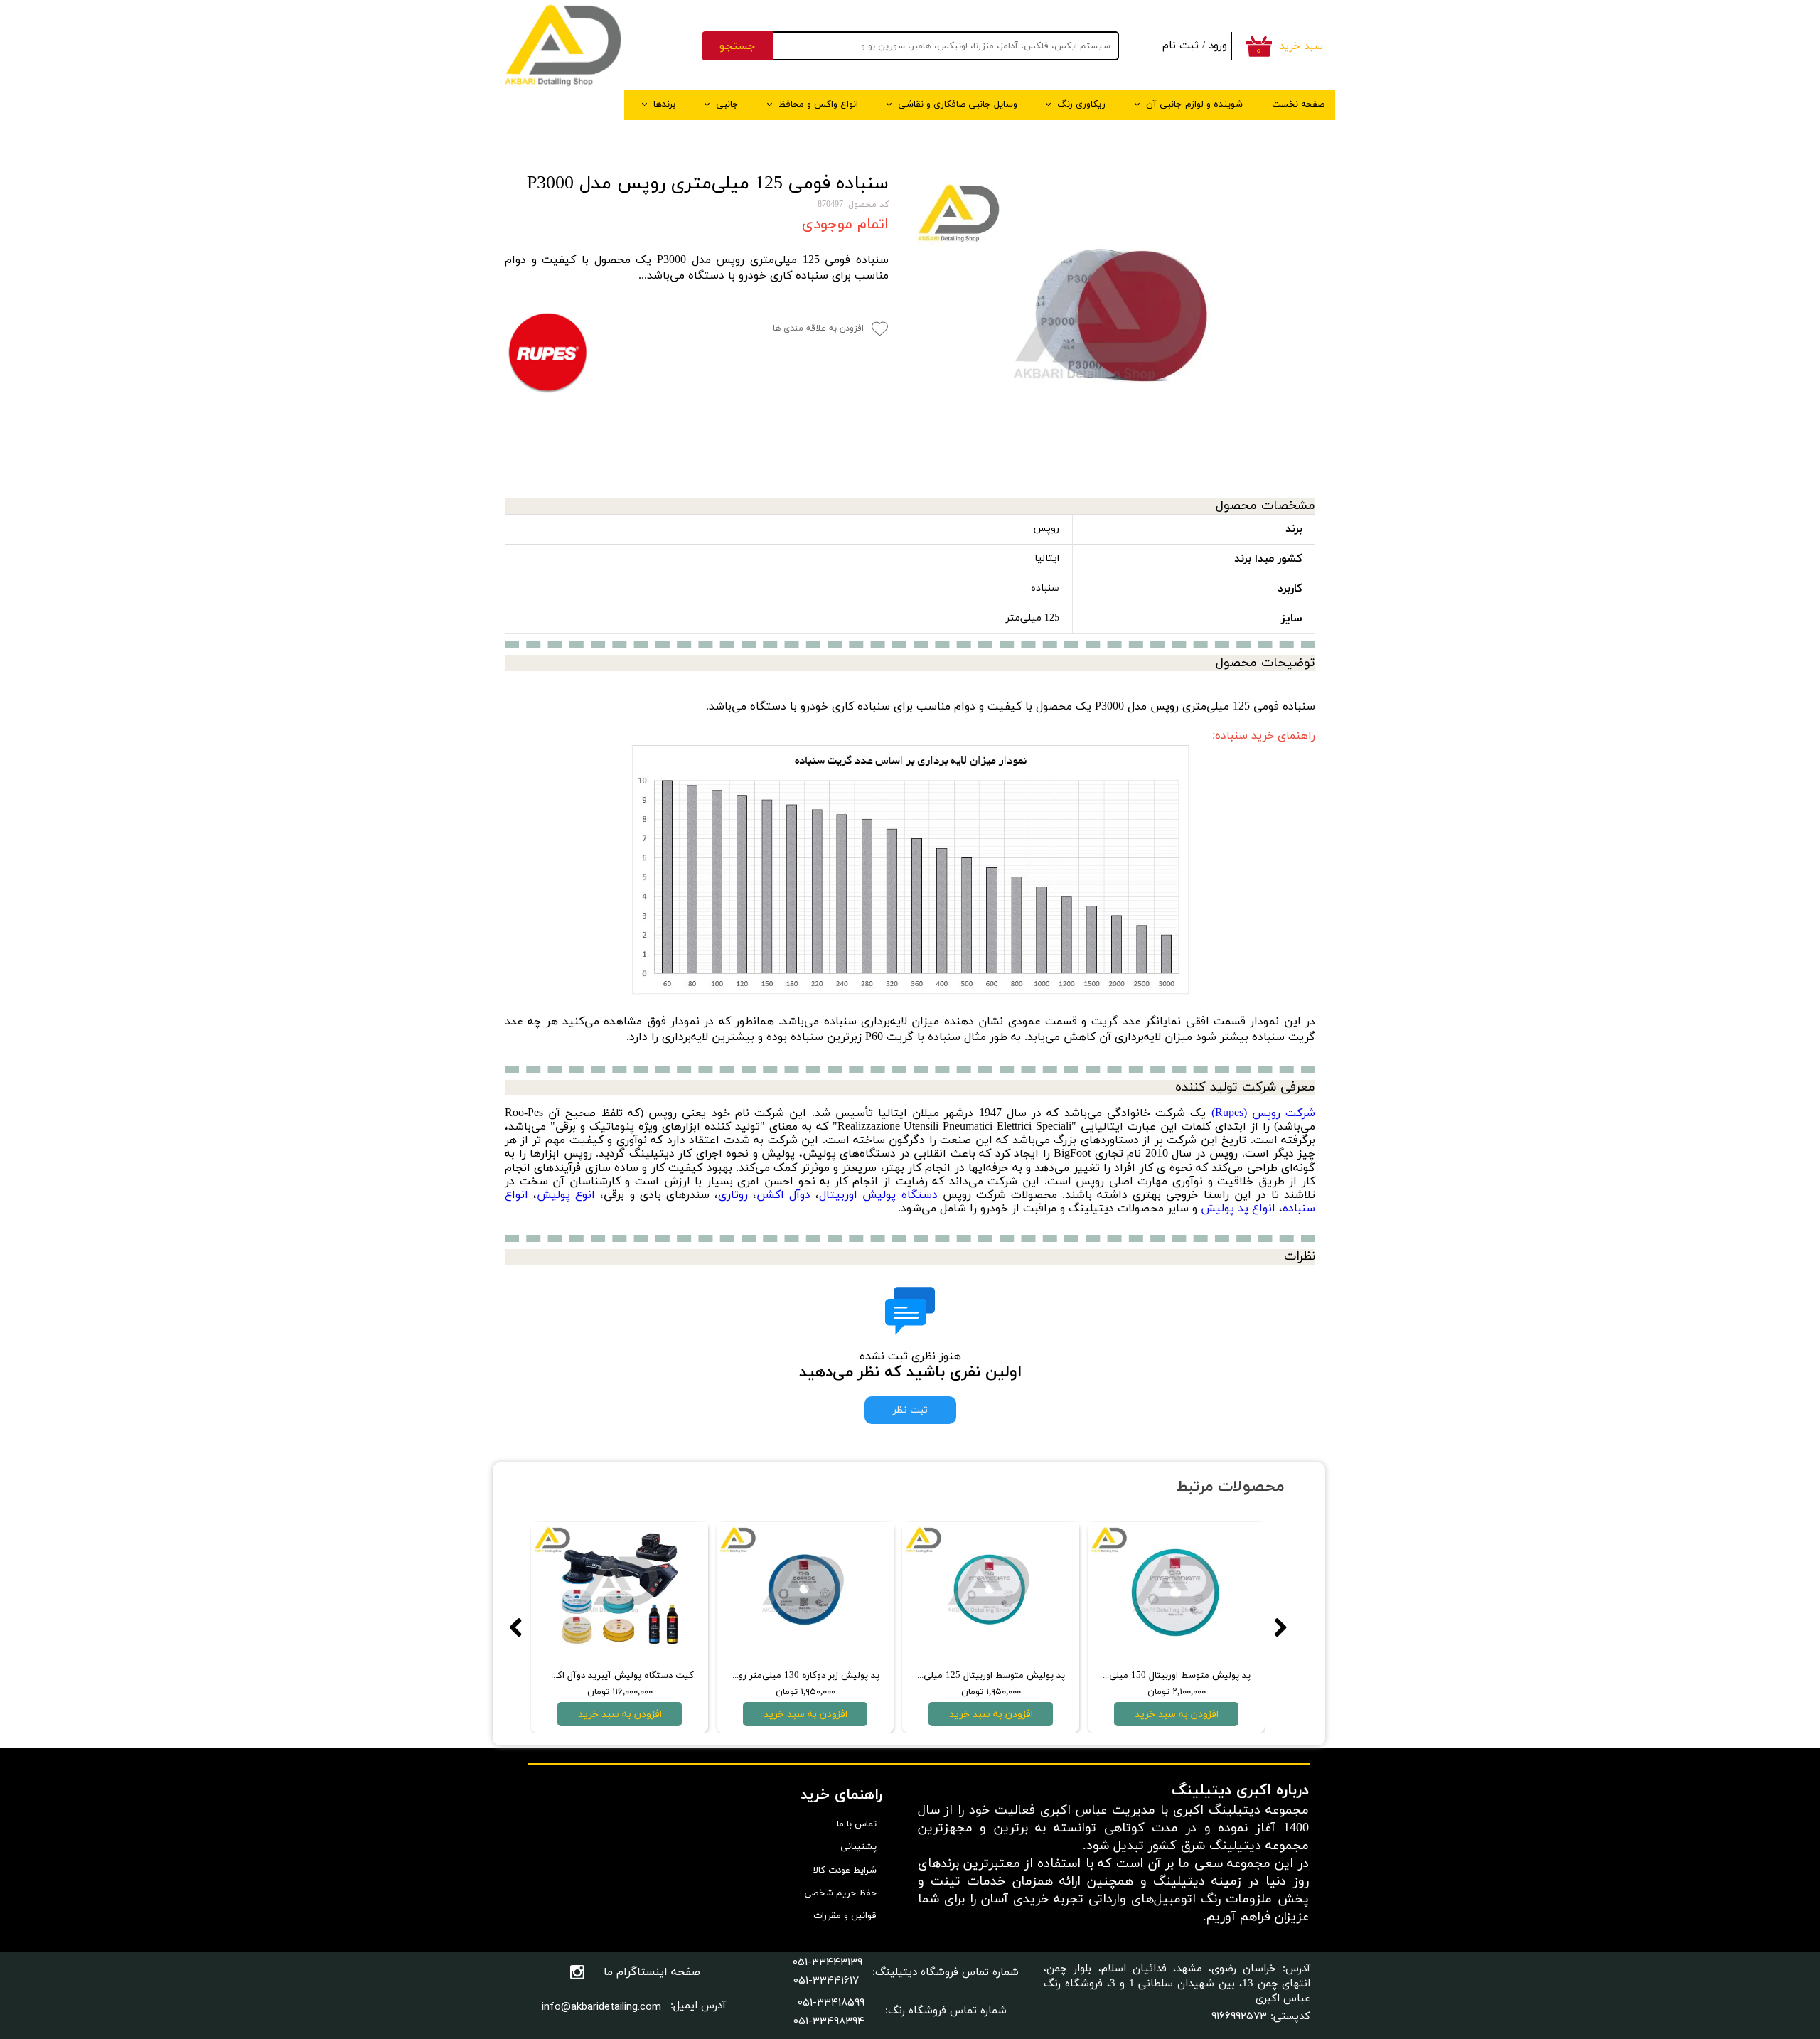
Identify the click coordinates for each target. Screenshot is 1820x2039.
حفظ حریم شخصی (840, 1893)
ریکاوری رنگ (1081, 105)
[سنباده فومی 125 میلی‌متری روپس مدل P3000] (1113, 325)
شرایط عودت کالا (845, 1871)
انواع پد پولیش (1238, 1209)
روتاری (733, 1195)
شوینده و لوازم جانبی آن (1194, 105)
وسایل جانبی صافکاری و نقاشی (958, 105)
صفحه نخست (1298, 105)
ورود (1218, 46)
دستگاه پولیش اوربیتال (878, 1195)
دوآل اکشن (783, 1195)
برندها (664, 105)
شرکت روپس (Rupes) (1263, 1113)
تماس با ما (857, 1824)
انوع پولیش (566, 1195)
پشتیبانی (858, 1847)
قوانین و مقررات (845, 1916)
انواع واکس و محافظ (818, 105)
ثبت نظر (910, 1410)
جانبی (727, 105)
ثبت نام (1181, 46)
